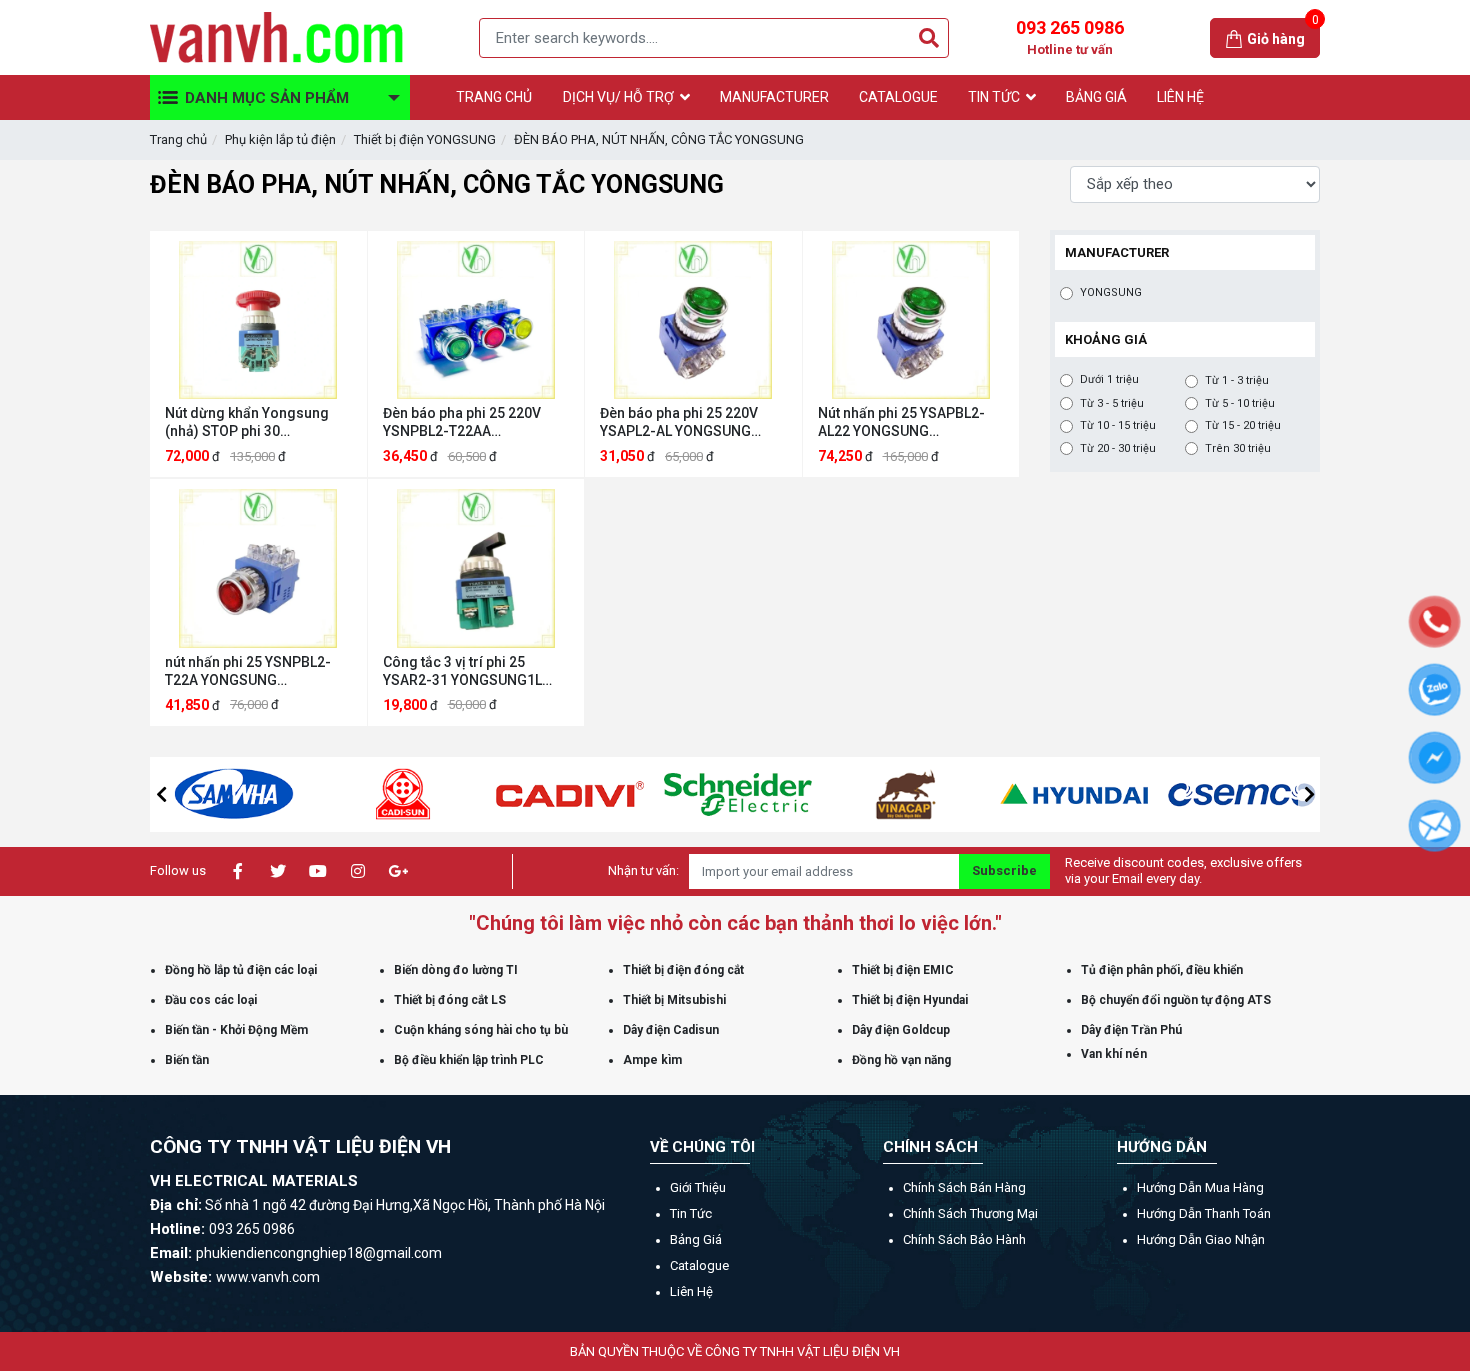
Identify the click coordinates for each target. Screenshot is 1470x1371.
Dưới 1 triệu (1109, 379)
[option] (234, 794)
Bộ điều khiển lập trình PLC (469, 1060)
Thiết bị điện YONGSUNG (425, 139)
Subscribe (1004, 870)
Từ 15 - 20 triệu (1243, 425)
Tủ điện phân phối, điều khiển (1162, 970)
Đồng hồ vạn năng (901, 1060)
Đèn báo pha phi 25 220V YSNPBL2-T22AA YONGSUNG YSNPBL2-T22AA (462, 422)
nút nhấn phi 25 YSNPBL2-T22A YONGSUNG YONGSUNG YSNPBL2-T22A (254, 671)
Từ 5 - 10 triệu (1240, 403)
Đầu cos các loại (211, 1000)
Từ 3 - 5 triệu (1112, 403)
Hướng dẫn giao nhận (1201, 1239)
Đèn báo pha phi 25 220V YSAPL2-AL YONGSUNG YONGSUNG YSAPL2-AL (679, 422)
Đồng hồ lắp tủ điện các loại (241, 970)
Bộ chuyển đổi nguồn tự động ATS (1176, 1000)
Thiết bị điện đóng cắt (683, 970)
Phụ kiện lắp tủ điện (280, 139)
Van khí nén (1114, 1054)
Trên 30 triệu (1238, 448)
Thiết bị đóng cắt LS (450, 1000)
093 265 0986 (1070, 37)
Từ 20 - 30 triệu (1118, 448)
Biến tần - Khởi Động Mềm (236, 1030)
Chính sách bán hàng (964, 1187)
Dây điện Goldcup (901, 1030)
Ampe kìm (652, 1060)
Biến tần (187, 1060)
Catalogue (699, 1265)
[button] (161, 794)
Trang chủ (178, 139)
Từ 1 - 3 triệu (1237, 380)
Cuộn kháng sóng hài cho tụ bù (481, 1030)
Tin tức (691, 1213)
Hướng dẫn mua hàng (1200, 1187)
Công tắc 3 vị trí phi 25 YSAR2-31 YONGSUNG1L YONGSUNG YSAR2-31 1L (464, 671)
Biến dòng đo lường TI (456, 970)
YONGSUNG (1111, 292)
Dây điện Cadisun (671, 1030)
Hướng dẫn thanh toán (1204, 1213)
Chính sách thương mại (970, 1213)
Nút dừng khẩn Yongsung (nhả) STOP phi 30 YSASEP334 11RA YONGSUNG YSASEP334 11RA (247, 422)
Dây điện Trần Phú (1131, 1030)
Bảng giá (696, 1239)
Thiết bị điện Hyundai (910, 1000)
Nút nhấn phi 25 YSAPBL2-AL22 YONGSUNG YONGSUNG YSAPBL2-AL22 (906, 422)
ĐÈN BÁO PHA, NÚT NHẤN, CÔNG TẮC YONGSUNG (659, 139)
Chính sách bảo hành (964, 1239)
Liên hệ (691, 1291)
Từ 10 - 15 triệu (1118, 425)
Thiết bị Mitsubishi (674, 1000)
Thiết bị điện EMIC (903, 970)
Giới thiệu (698, 1187)
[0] (1236, 37)
